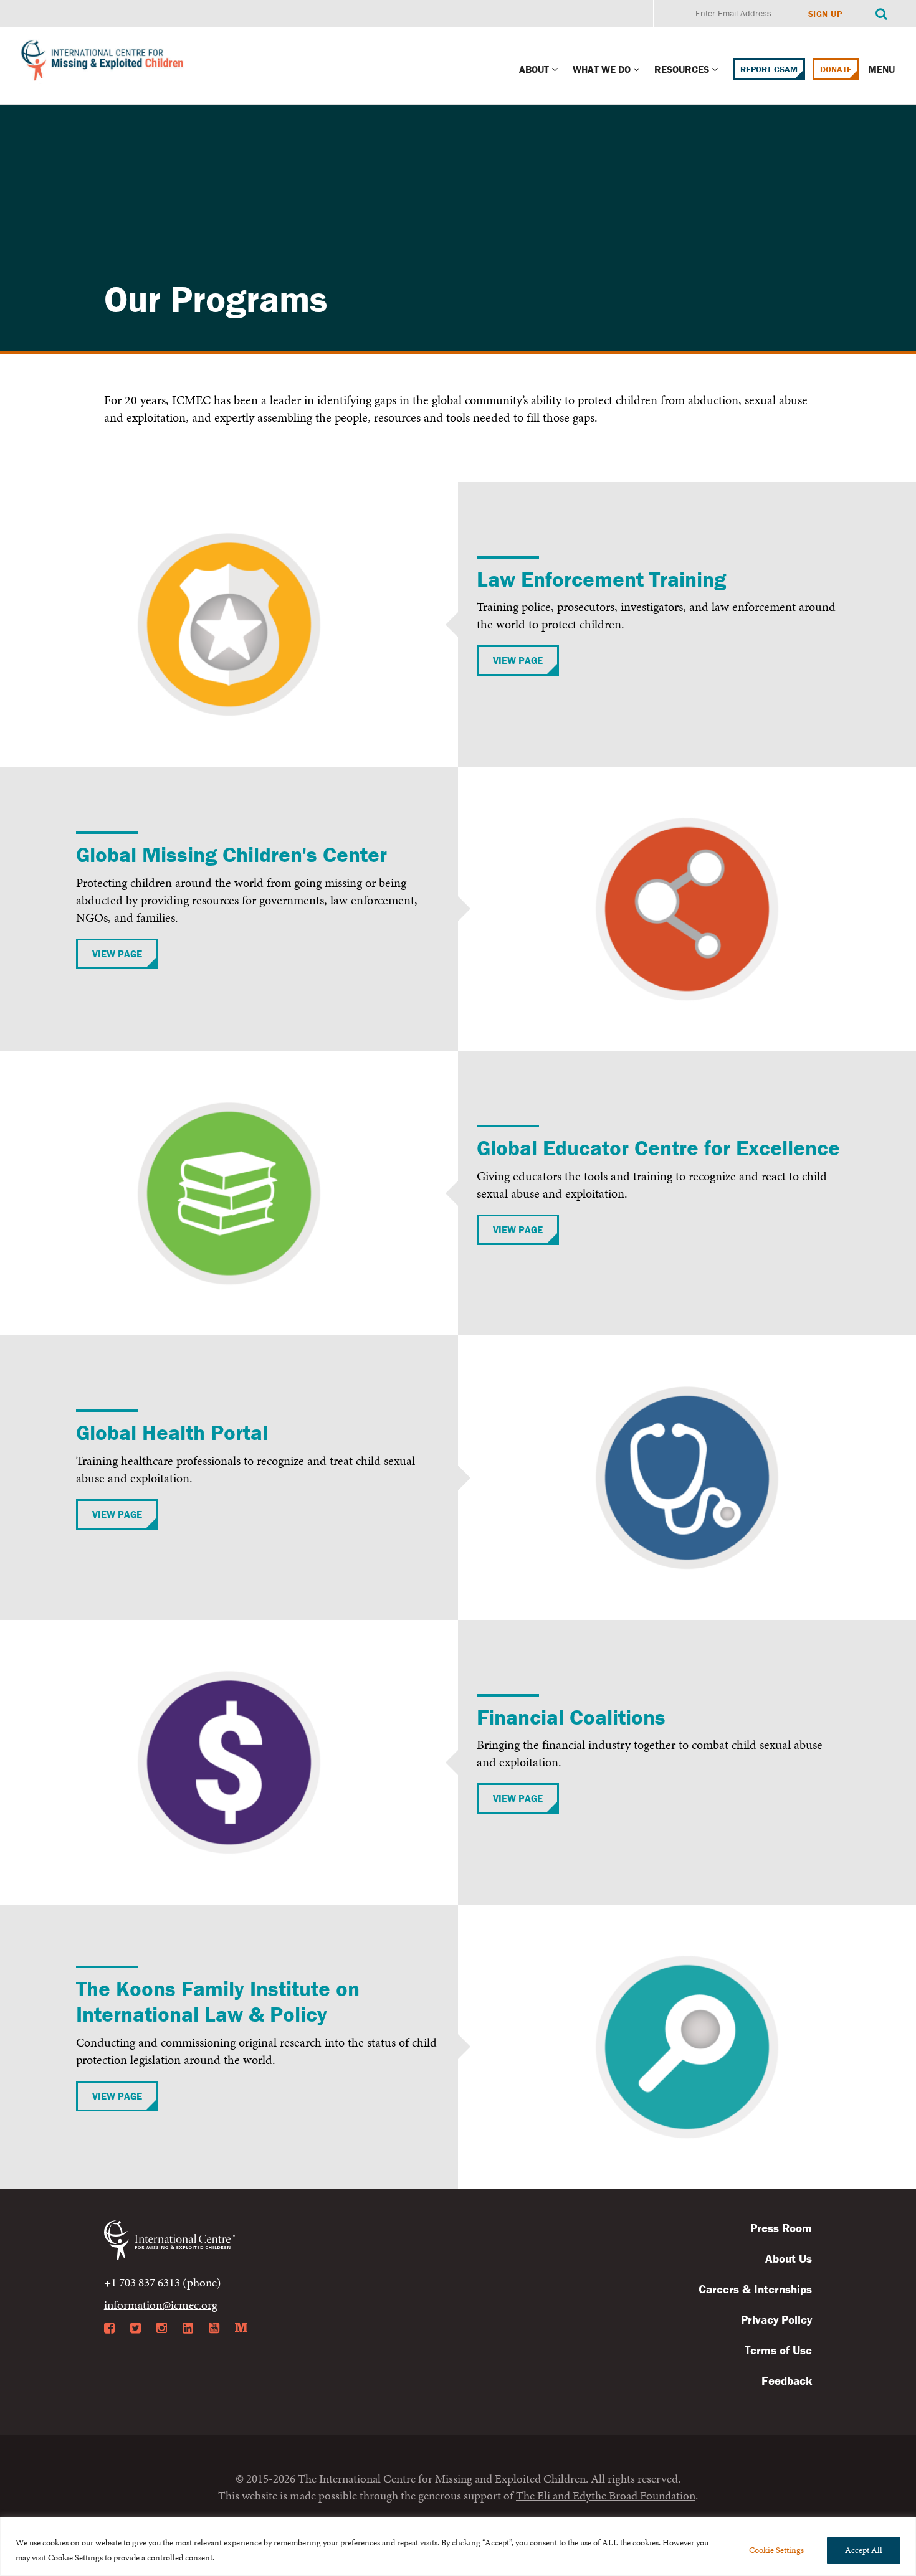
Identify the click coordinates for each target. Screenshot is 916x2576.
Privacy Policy (776, 2319)
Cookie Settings (776, 2550)
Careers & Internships (755, 2289)
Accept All (864, 2550)
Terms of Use (778, 2350)
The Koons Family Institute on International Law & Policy (218, 2001)
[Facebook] (109, 2328)
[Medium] (241, 2328)
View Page (518, 660)
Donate (836, 69)
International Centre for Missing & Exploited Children (103, 63)
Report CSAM (769, 69)
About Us (789, 2258)
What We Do (602, 69)
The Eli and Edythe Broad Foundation (606, 2495)
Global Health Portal (172, 1432)
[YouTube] (214, 2328)
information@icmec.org (161, 2305)
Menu (883, 69)
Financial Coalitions (571, 1717)
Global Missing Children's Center (231, 854)
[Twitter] (136, 2328)
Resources (682, 69)
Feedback (787, 2380)
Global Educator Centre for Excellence (658, 1148)
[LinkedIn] (188, 2328)
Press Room (781, 2228)
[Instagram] (162, 2328)
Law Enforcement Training (601, 579)
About (534, 69)
